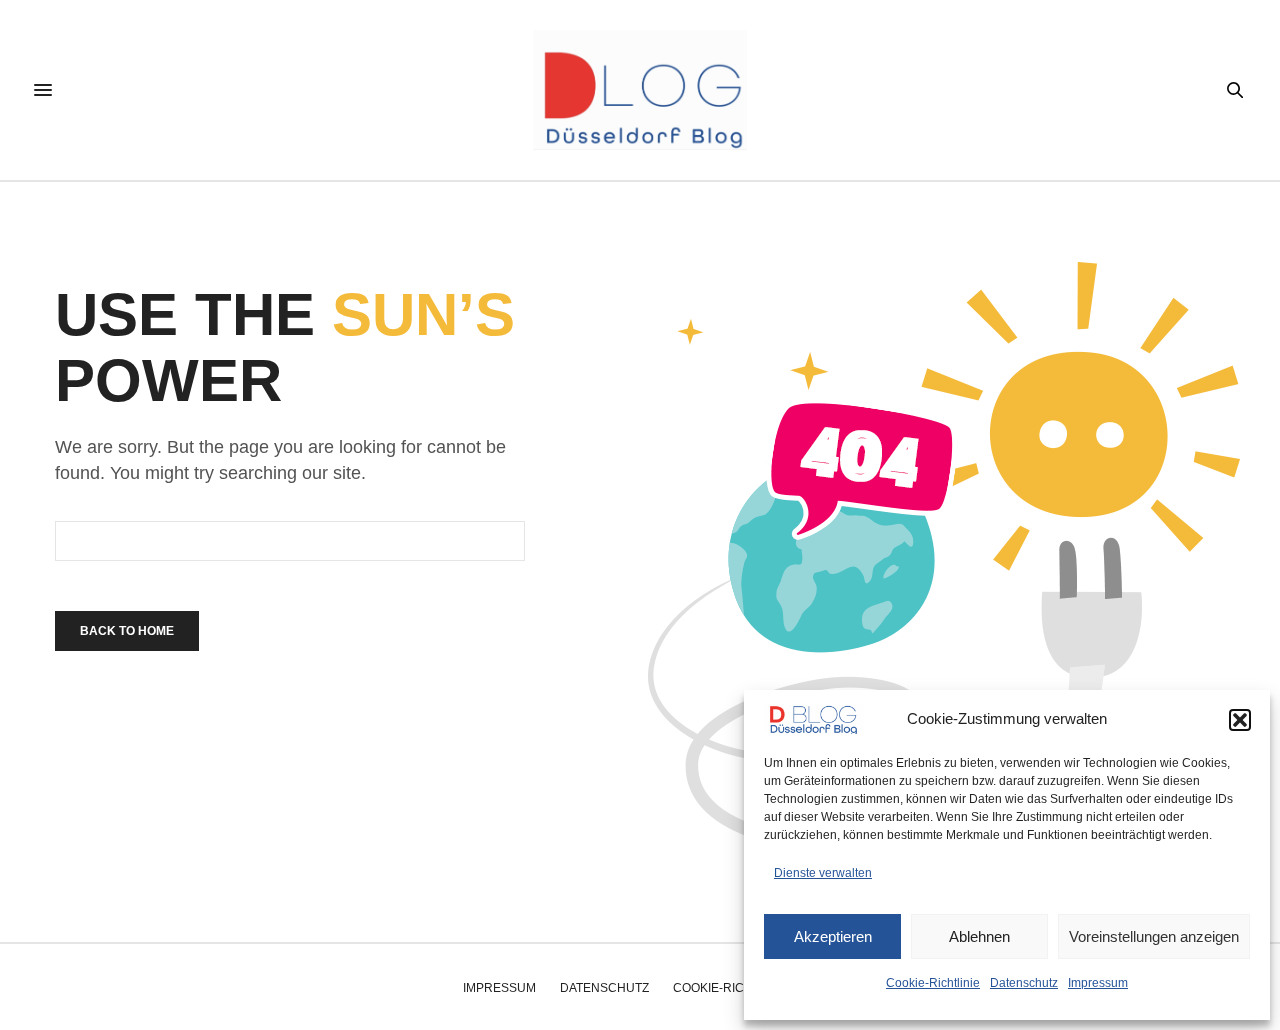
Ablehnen (979, 936)
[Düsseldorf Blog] (639, 90)
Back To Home (127, 631)
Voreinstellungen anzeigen (1154, 936)
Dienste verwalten (823, 873)
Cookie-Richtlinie (933, 983)
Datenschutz (1024, 983)
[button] (1240, 720)
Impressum (1098, 983)
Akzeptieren (833, 936)
